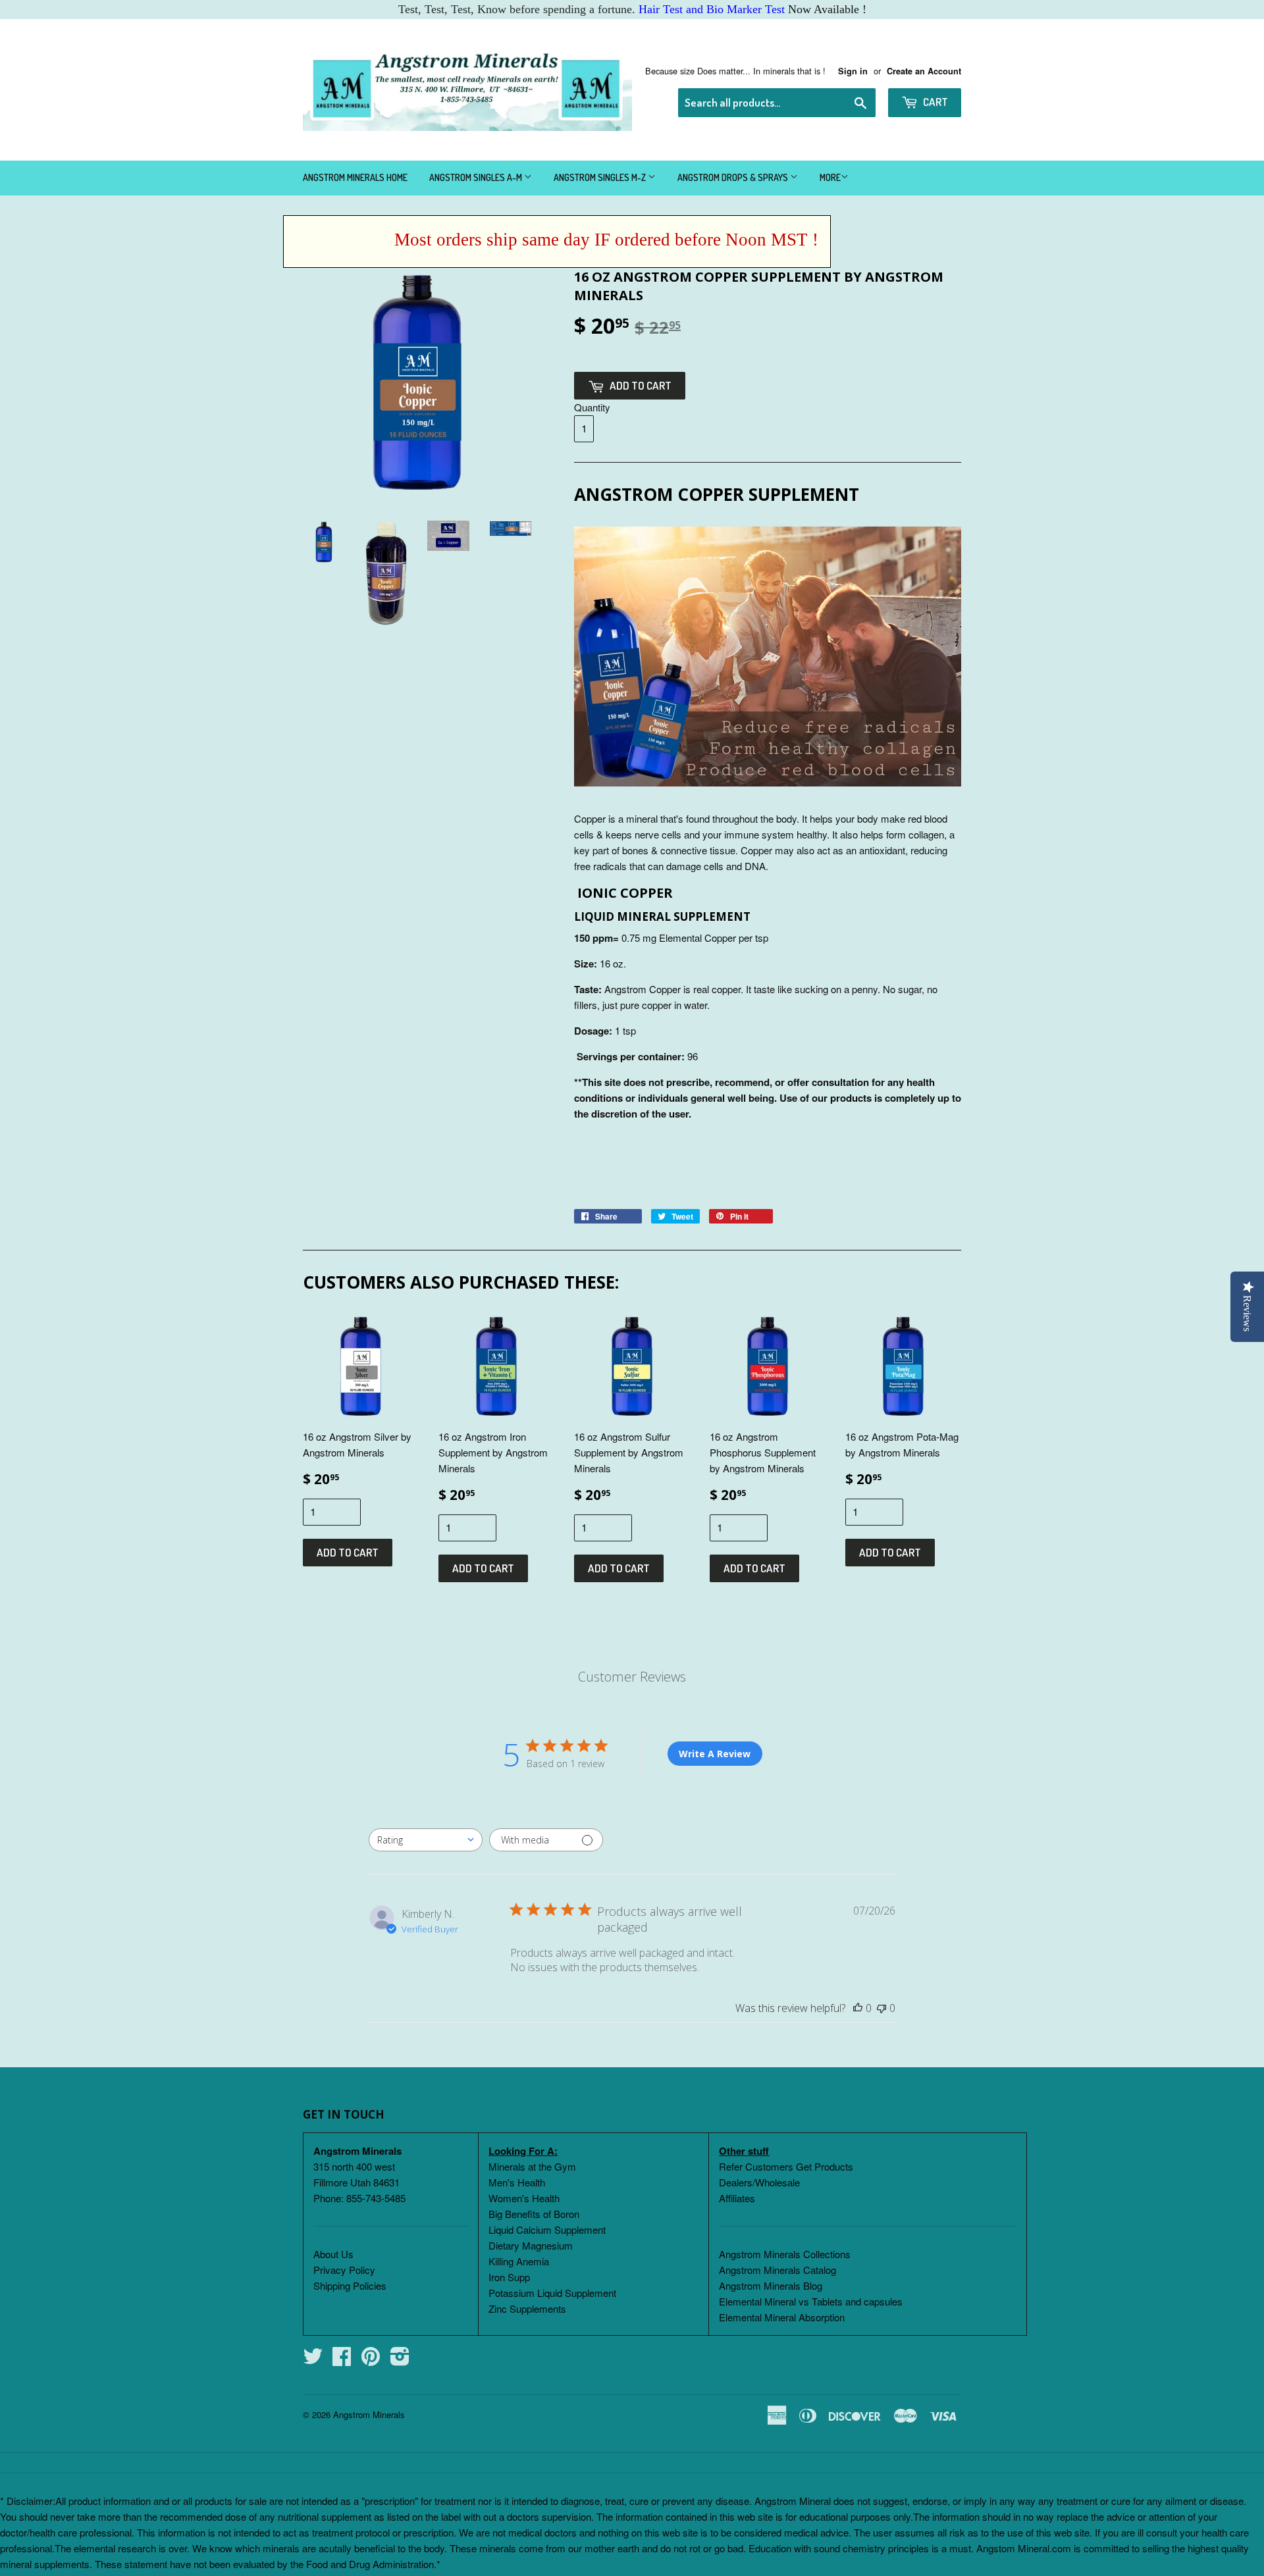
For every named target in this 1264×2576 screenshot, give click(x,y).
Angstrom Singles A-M (477, 177)
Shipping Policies (350, 2285)
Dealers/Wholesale (759, 2182)
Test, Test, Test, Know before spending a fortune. (592, 9)
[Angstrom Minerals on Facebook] (342, 2360)
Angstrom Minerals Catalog (777, 2270)
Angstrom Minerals (369, 2414)
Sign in (853, 71)
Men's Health (517, 2182)
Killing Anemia (519, 2261)
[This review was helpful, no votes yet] (858, 2008)
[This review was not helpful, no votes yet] (882, 2008)
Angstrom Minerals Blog (771, 2285)
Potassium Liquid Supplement (552, 2293)
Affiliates (737, 2198)
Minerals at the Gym (532, 2166)
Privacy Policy (344, 2270)
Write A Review (715, 1754)
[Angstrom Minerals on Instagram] (400, 2360)
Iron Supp (509, 2277)
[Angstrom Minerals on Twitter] (313, 2360)
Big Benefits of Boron (534, 2214)
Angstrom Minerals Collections (785, 2254)
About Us (333, 2254)
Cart (935, 102)
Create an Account (924, 71)
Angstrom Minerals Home (355, 177)
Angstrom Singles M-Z (601, 177)
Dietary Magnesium (531, 2245)
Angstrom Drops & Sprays (734, 177)
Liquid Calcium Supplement (547, 2229)
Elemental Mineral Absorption (782, 2317)
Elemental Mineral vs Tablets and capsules (811, 2301)
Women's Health (524, 2198)
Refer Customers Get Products (786, 2166)
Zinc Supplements (527, 2308)
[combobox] (426, 1840)
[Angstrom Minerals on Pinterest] (371, 2360)
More (830, 177)
